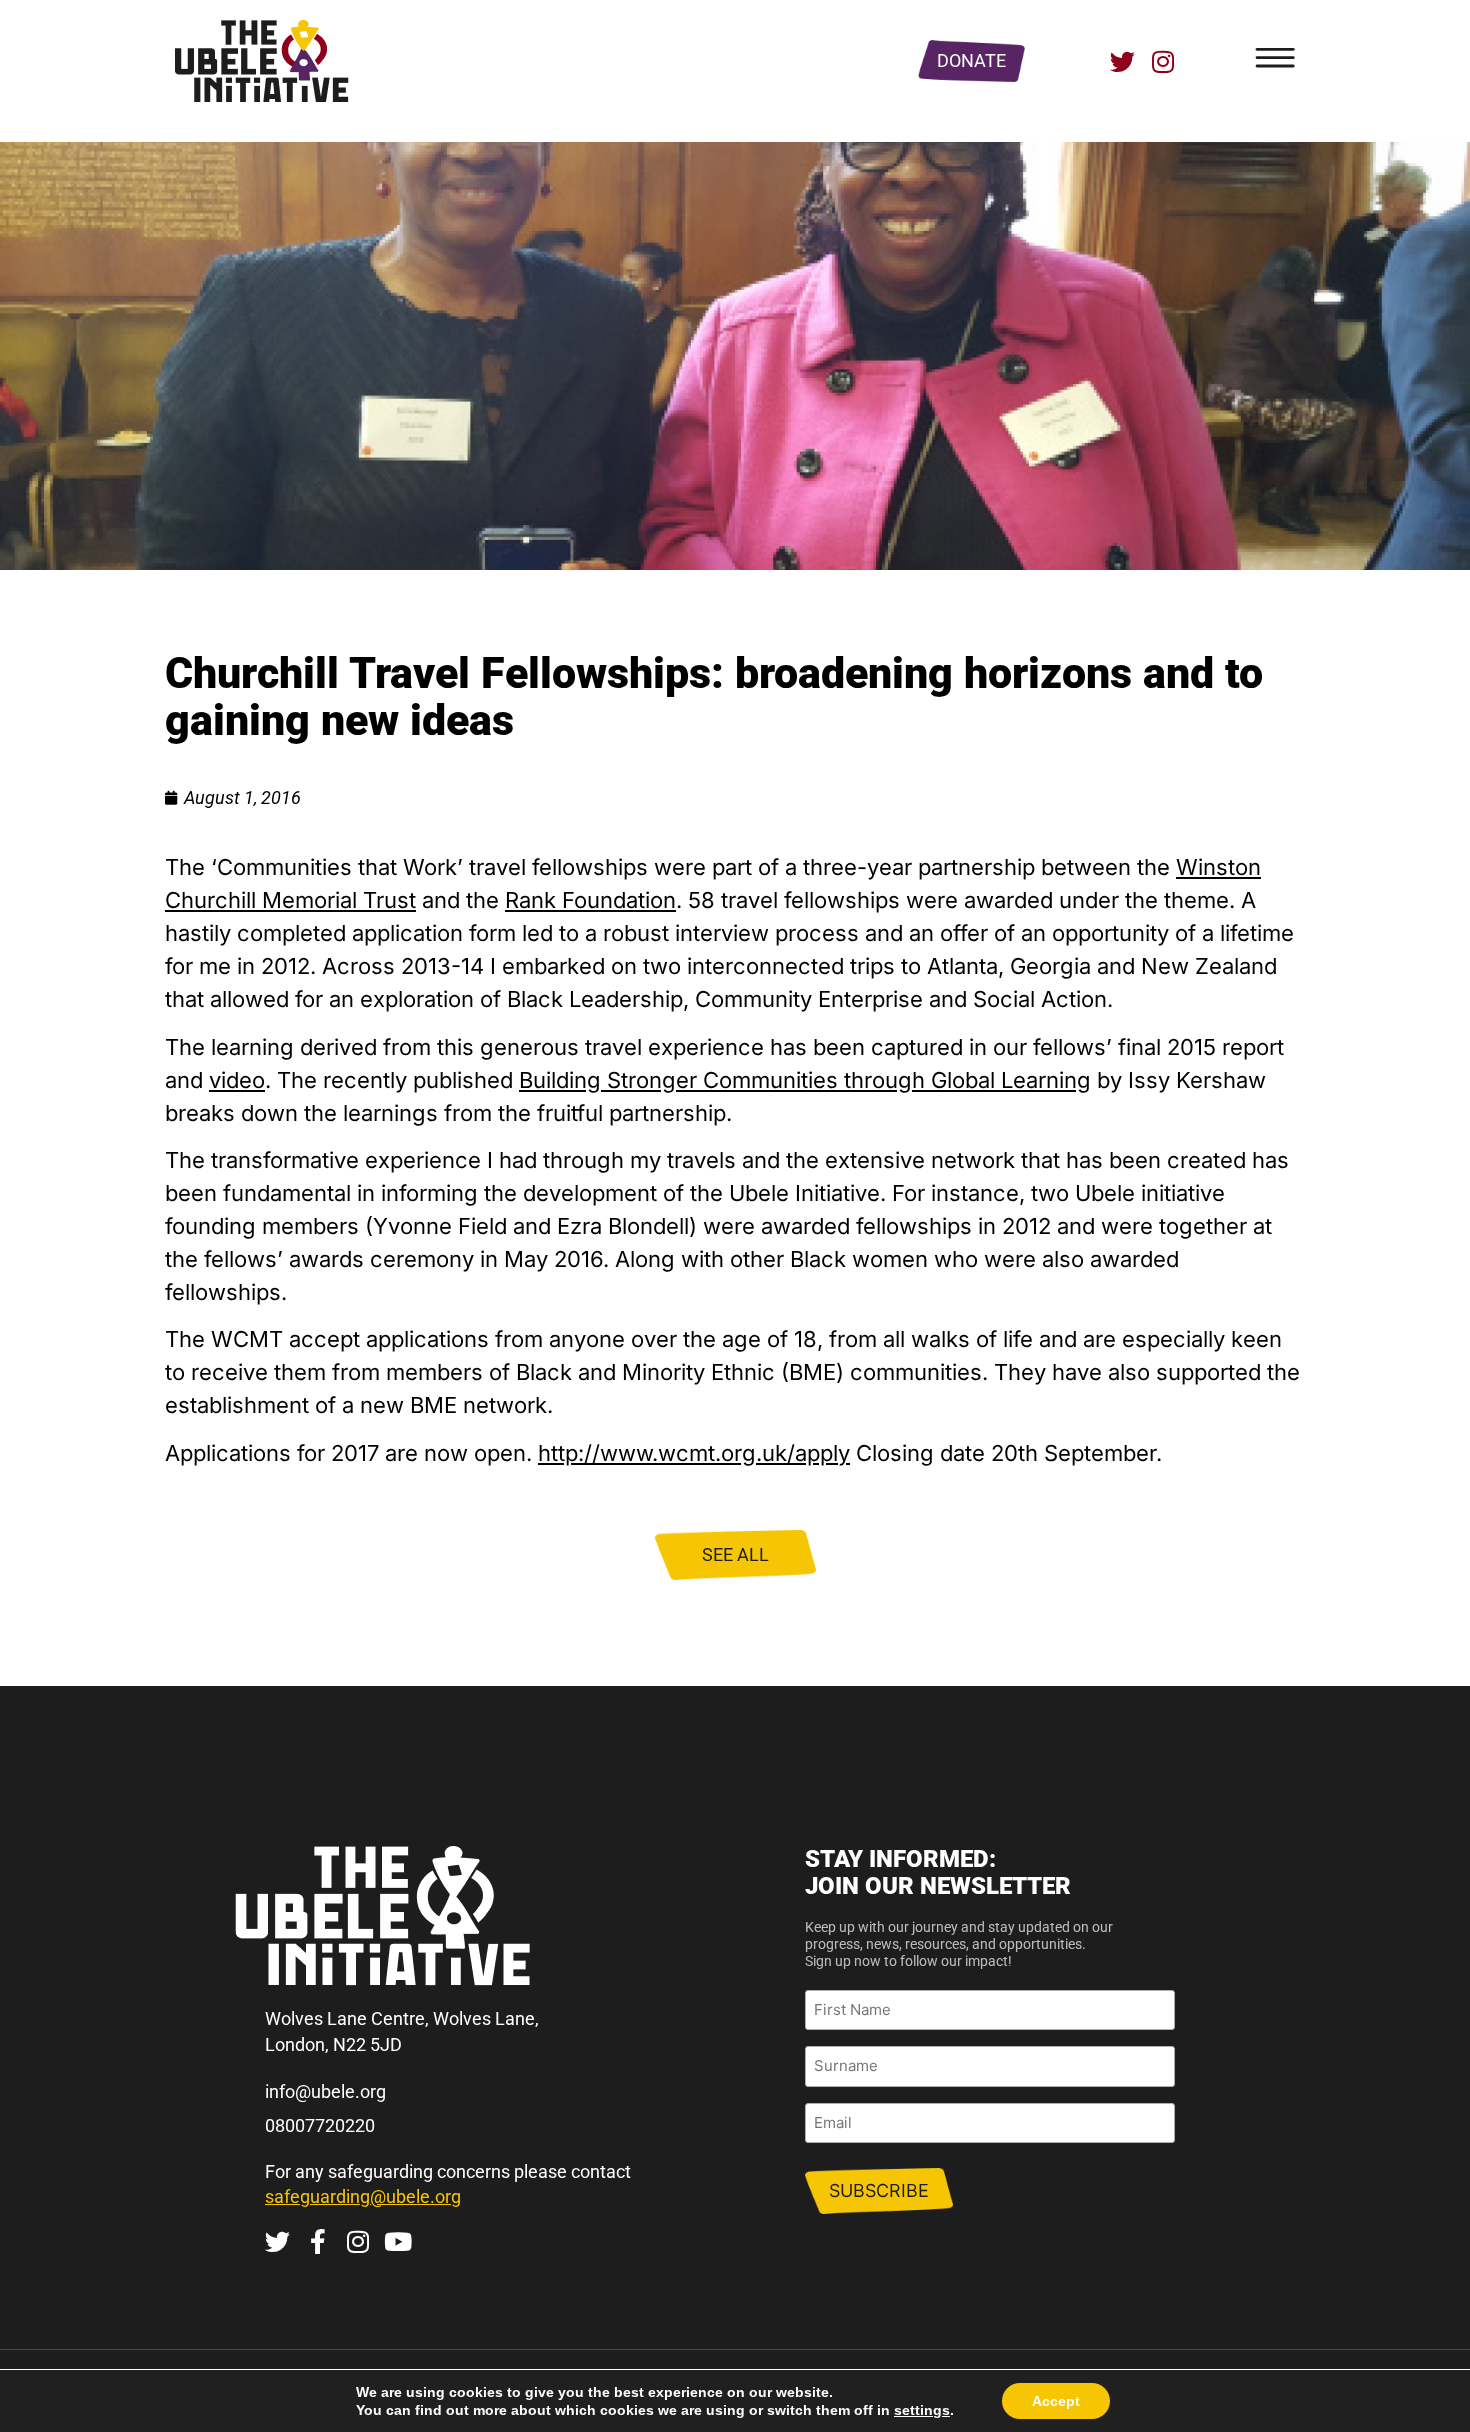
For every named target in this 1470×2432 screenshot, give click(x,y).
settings (922, 2410)
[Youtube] (397, 2241)
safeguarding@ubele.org (363, 2196)
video (237, 1080)
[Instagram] (1162, 61)
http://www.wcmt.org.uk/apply (694, 1453)
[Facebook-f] (317, 2241)
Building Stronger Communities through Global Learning (805, 1080)
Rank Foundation (590, 900)
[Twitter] (1122, 61)
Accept (1056, 2401)
